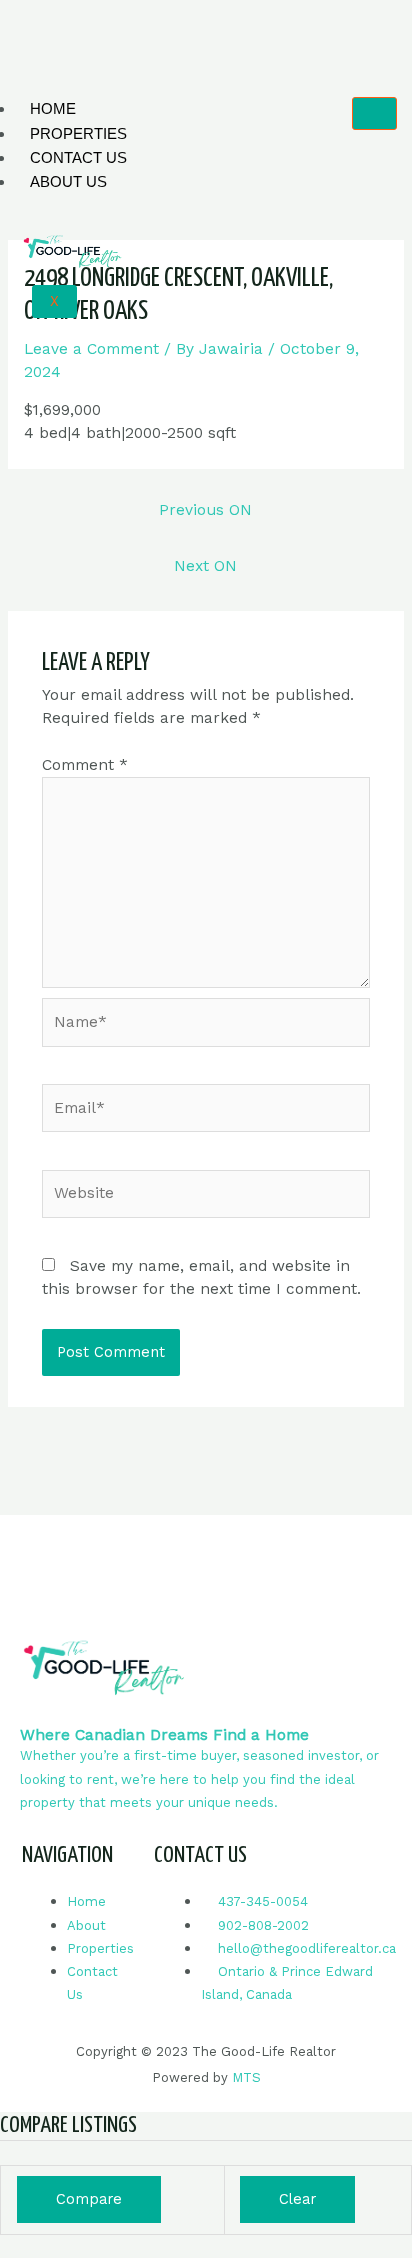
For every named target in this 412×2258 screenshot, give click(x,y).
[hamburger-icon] (374, 113)
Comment (85, 765)
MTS (246, 2077)
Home (53, 108)
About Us (68, 181)
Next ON (205, 566)
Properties (78, 133)
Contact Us (78, 157)
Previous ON (205, 510)
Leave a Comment (91, 349)
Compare (89, 2199)
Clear (297, 2199)
